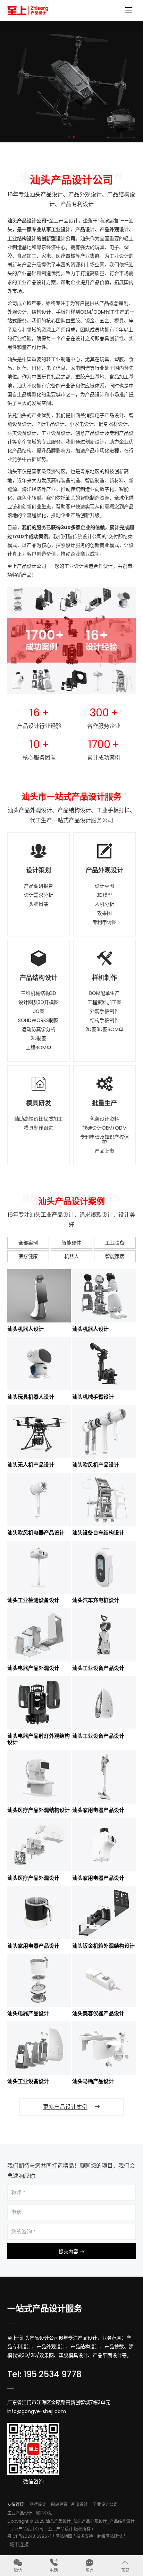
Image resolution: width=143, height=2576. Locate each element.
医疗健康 (28, 1256)
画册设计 (79, 2504)
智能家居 (115, 1256)
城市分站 (44, 2513)
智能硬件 (71, 1243)
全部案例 (28, 1243)
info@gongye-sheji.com (37, 2411)
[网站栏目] (128, 11)
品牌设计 (38, 2504)
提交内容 (69, 2252)
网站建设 (59, 2504)
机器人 (71, 1256)
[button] (69, 137)
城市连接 (19, 2544)
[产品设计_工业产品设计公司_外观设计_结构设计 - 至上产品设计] (28, 10)
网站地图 (64, 2536)
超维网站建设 (110, 2536)
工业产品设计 (20, 2513)
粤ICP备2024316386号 (29, 2536)
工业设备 (115, 1243)
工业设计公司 (105, 2504)
